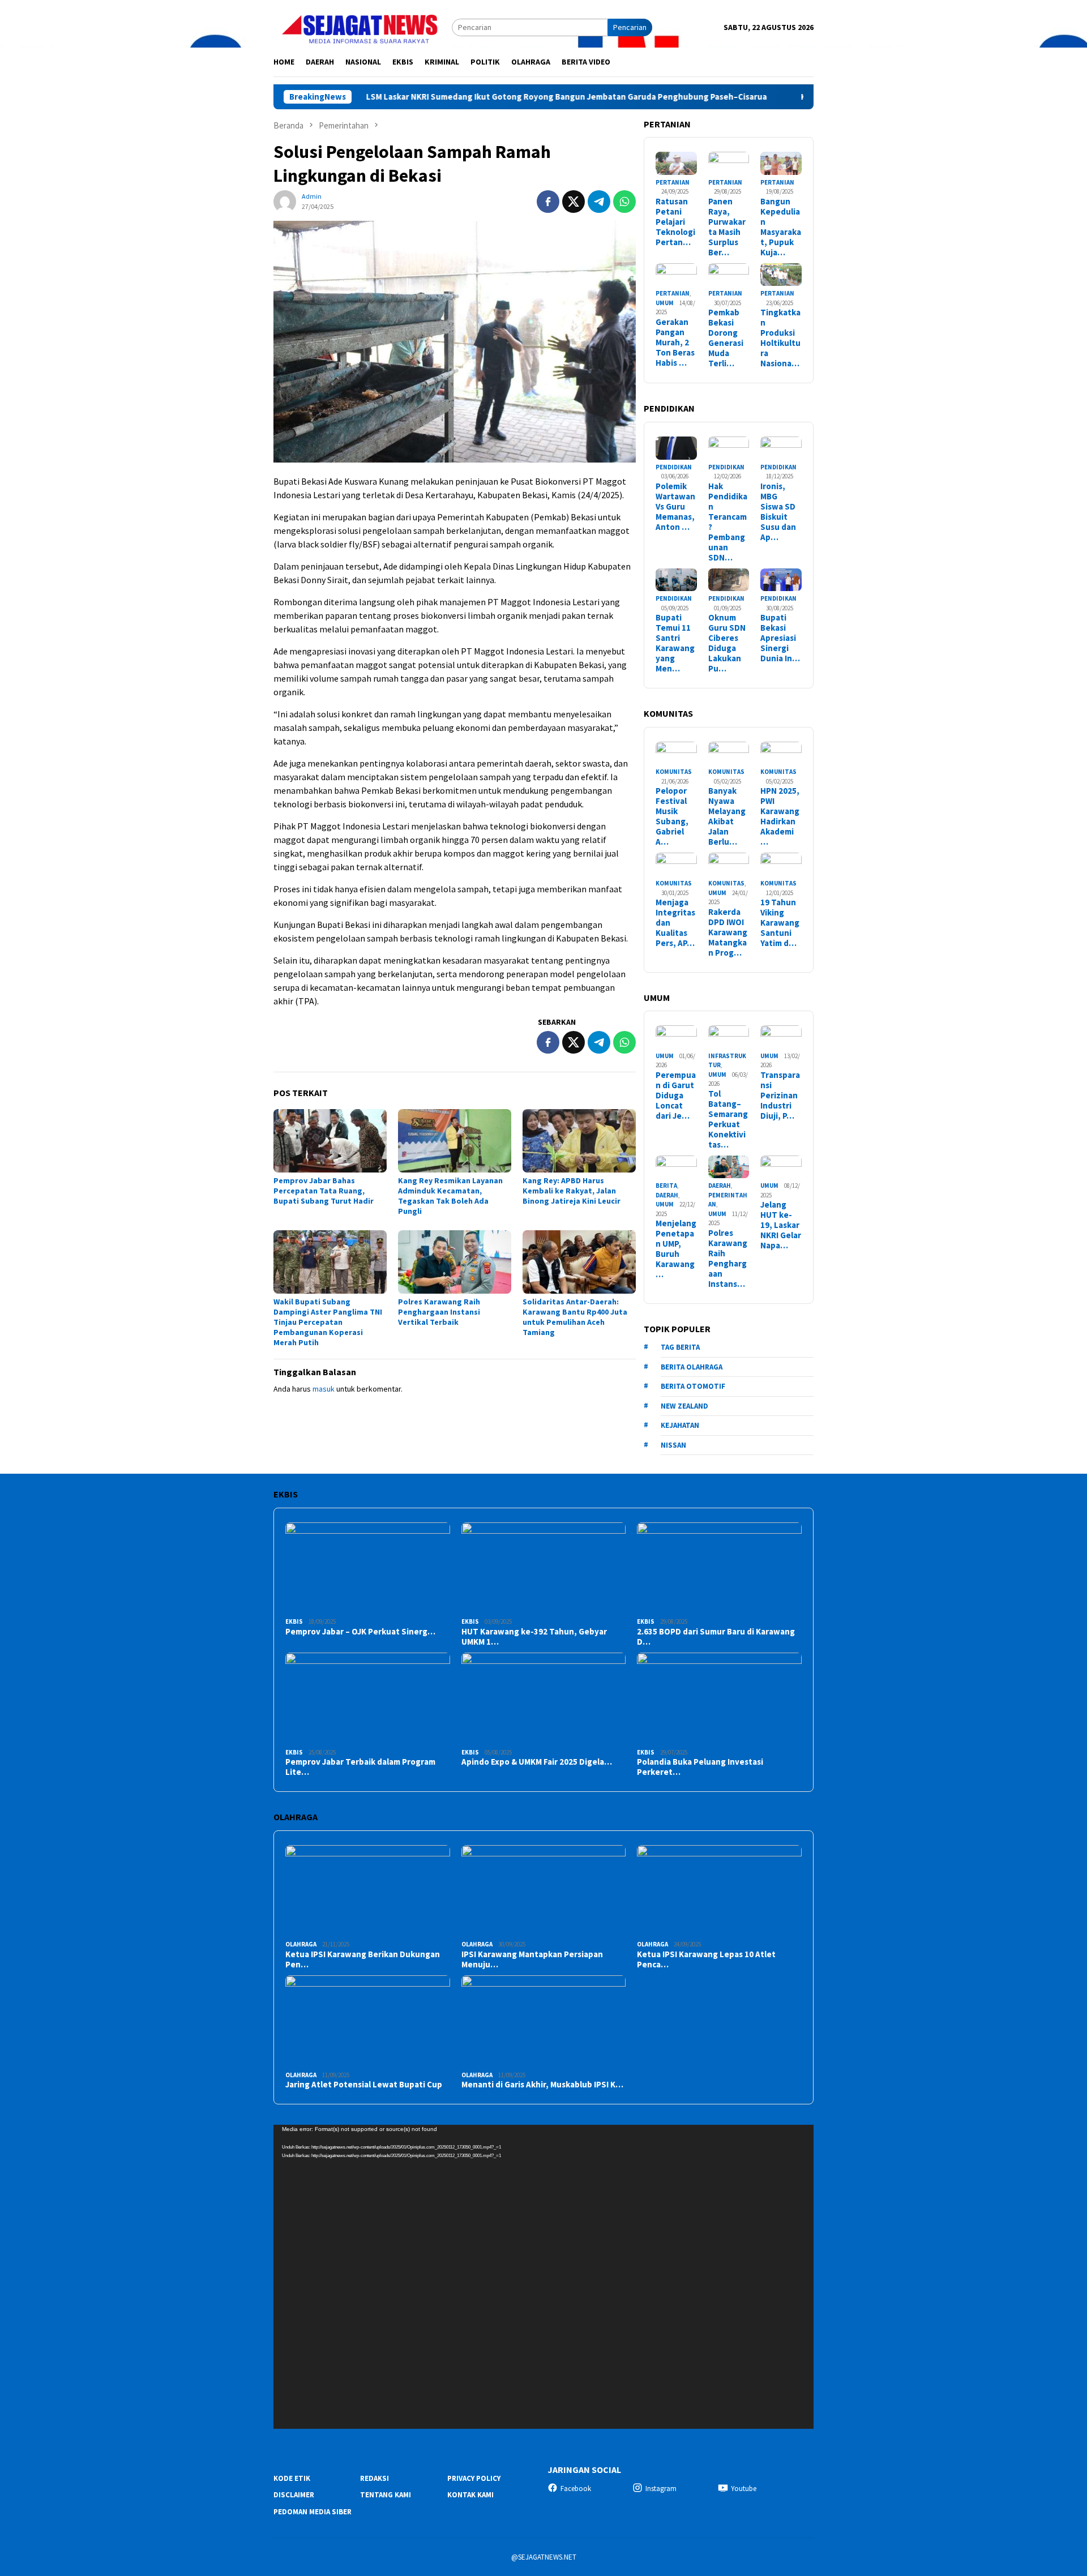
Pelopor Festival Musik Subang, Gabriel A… (672, 816)
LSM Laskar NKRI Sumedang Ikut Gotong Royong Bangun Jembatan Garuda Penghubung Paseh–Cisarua (476, 97)
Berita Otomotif (693, 1386)
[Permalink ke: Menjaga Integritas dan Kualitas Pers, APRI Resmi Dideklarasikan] (676, 864)
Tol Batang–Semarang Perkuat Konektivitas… (728, 1119)
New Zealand (684, 1406)
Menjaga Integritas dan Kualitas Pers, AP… (675, 923)
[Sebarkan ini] (548, 202)
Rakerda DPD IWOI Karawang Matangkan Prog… (728, 932)
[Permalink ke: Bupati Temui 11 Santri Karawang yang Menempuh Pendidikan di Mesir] (676, 580)
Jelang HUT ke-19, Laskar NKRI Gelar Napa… (781, 1225)
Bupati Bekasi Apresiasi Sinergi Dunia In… (780, 638)
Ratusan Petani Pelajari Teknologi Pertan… (675, 222)
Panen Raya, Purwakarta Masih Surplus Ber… (727, 227)
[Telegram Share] (599, 202)
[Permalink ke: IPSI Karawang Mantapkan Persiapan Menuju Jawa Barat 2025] (544, 1891)
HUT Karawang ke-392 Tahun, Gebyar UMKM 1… (534, 1637)
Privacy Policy (474, 2478)
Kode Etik (292, 2478)
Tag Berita (680, 1347)
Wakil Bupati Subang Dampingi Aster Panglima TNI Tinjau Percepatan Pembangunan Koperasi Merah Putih (328, 1322)
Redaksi (375, 2478)
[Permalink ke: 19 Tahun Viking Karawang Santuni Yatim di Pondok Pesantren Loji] (781, 864)
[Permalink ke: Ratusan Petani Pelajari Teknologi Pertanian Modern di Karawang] (676, 163)
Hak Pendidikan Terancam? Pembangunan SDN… (728, 522)
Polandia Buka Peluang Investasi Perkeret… (700, 1767)
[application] (543, 2277)
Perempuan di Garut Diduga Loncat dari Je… (676, 1096)
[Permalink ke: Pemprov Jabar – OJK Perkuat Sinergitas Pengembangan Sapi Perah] (368, 1569)
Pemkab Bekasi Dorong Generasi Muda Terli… (726, 338)
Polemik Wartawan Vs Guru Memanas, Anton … (675, 507)
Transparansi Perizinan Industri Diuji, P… (780, 1096)
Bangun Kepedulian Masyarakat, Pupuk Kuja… (781, 227)
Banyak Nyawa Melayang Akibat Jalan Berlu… (727, 816)
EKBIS (294, 1621)
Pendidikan (674, 467)
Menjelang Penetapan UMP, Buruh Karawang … (676, 1249)
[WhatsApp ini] (624, 202)
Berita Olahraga (692, 1367)
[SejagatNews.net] (363, 27)
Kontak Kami (470, 2495)
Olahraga (301, 1944)
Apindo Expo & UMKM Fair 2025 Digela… (537, 1762)
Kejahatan (680, 1425)
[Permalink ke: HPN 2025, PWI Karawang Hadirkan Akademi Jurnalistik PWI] (781, 753)
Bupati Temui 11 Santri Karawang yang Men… (675, 643)
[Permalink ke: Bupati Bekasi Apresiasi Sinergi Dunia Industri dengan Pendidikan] (781, 580)
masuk (324, 1389)
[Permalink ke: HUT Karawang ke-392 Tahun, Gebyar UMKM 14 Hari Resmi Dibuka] (544, 1569)
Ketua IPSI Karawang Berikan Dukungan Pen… (363, 1959)
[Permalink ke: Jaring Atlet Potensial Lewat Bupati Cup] (368, 2021)
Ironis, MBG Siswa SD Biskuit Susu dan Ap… (778, 512)
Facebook (576, 2489)
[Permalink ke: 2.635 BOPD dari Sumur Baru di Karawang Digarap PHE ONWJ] (719, 1569)
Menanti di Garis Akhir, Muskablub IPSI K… (542, 2085)
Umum (665, 303)
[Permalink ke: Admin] (285, 201)
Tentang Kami (386, 2495)
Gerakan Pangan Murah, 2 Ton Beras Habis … (675, 343)
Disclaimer (294, 2495)
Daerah (667, 1195)
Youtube (744, 2489)
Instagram (661, 2489)
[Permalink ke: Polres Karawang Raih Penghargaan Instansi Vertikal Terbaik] (455, 1262)
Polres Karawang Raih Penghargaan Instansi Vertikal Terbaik (439, 1312)
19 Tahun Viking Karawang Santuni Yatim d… (780, 923)
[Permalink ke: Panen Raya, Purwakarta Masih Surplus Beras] (729, 163)
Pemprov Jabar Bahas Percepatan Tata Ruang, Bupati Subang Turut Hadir (324, 1191)
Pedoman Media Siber (313, 2512)
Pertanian (673, 182)
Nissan (673, 1445)
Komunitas (674, 772)
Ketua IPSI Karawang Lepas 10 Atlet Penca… (706, 1959)
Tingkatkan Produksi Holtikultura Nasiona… (780, 338)
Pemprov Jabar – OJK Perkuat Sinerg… (360, 1632)
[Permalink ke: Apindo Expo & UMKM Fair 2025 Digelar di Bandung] (544, 1699)
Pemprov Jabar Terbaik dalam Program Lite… (360, 1767)
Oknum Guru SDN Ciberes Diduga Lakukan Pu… (727, 643)
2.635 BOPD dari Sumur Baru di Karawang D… (716, 1637)
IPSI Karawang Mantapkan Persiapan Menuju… (532, 1959)
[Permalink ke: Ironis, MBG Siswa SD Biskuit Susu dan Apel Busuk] (781, 448)
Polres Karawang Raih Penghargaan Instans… (728, 1259)
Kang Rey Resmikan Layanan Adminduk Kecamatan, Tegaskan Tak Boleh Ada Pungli (450, 1196)
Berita (666, 1186)
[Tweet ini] (574, 202)
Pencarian (630, 27)
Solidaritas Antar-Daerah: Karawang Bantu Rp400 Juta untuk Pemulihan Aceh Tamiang (575, 1317)
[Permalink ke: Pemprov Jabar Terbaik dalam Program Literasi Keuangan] (368, 1699)
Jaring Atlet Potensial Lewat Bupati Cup (364, 2085)
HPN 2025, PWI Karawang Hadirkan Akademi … (780, 816)
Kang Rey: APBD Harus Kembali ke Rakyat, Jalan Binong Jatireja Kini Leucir (572, 1191)
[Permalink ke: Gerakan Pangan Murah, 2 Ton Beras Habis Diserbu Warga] (676, 275)
